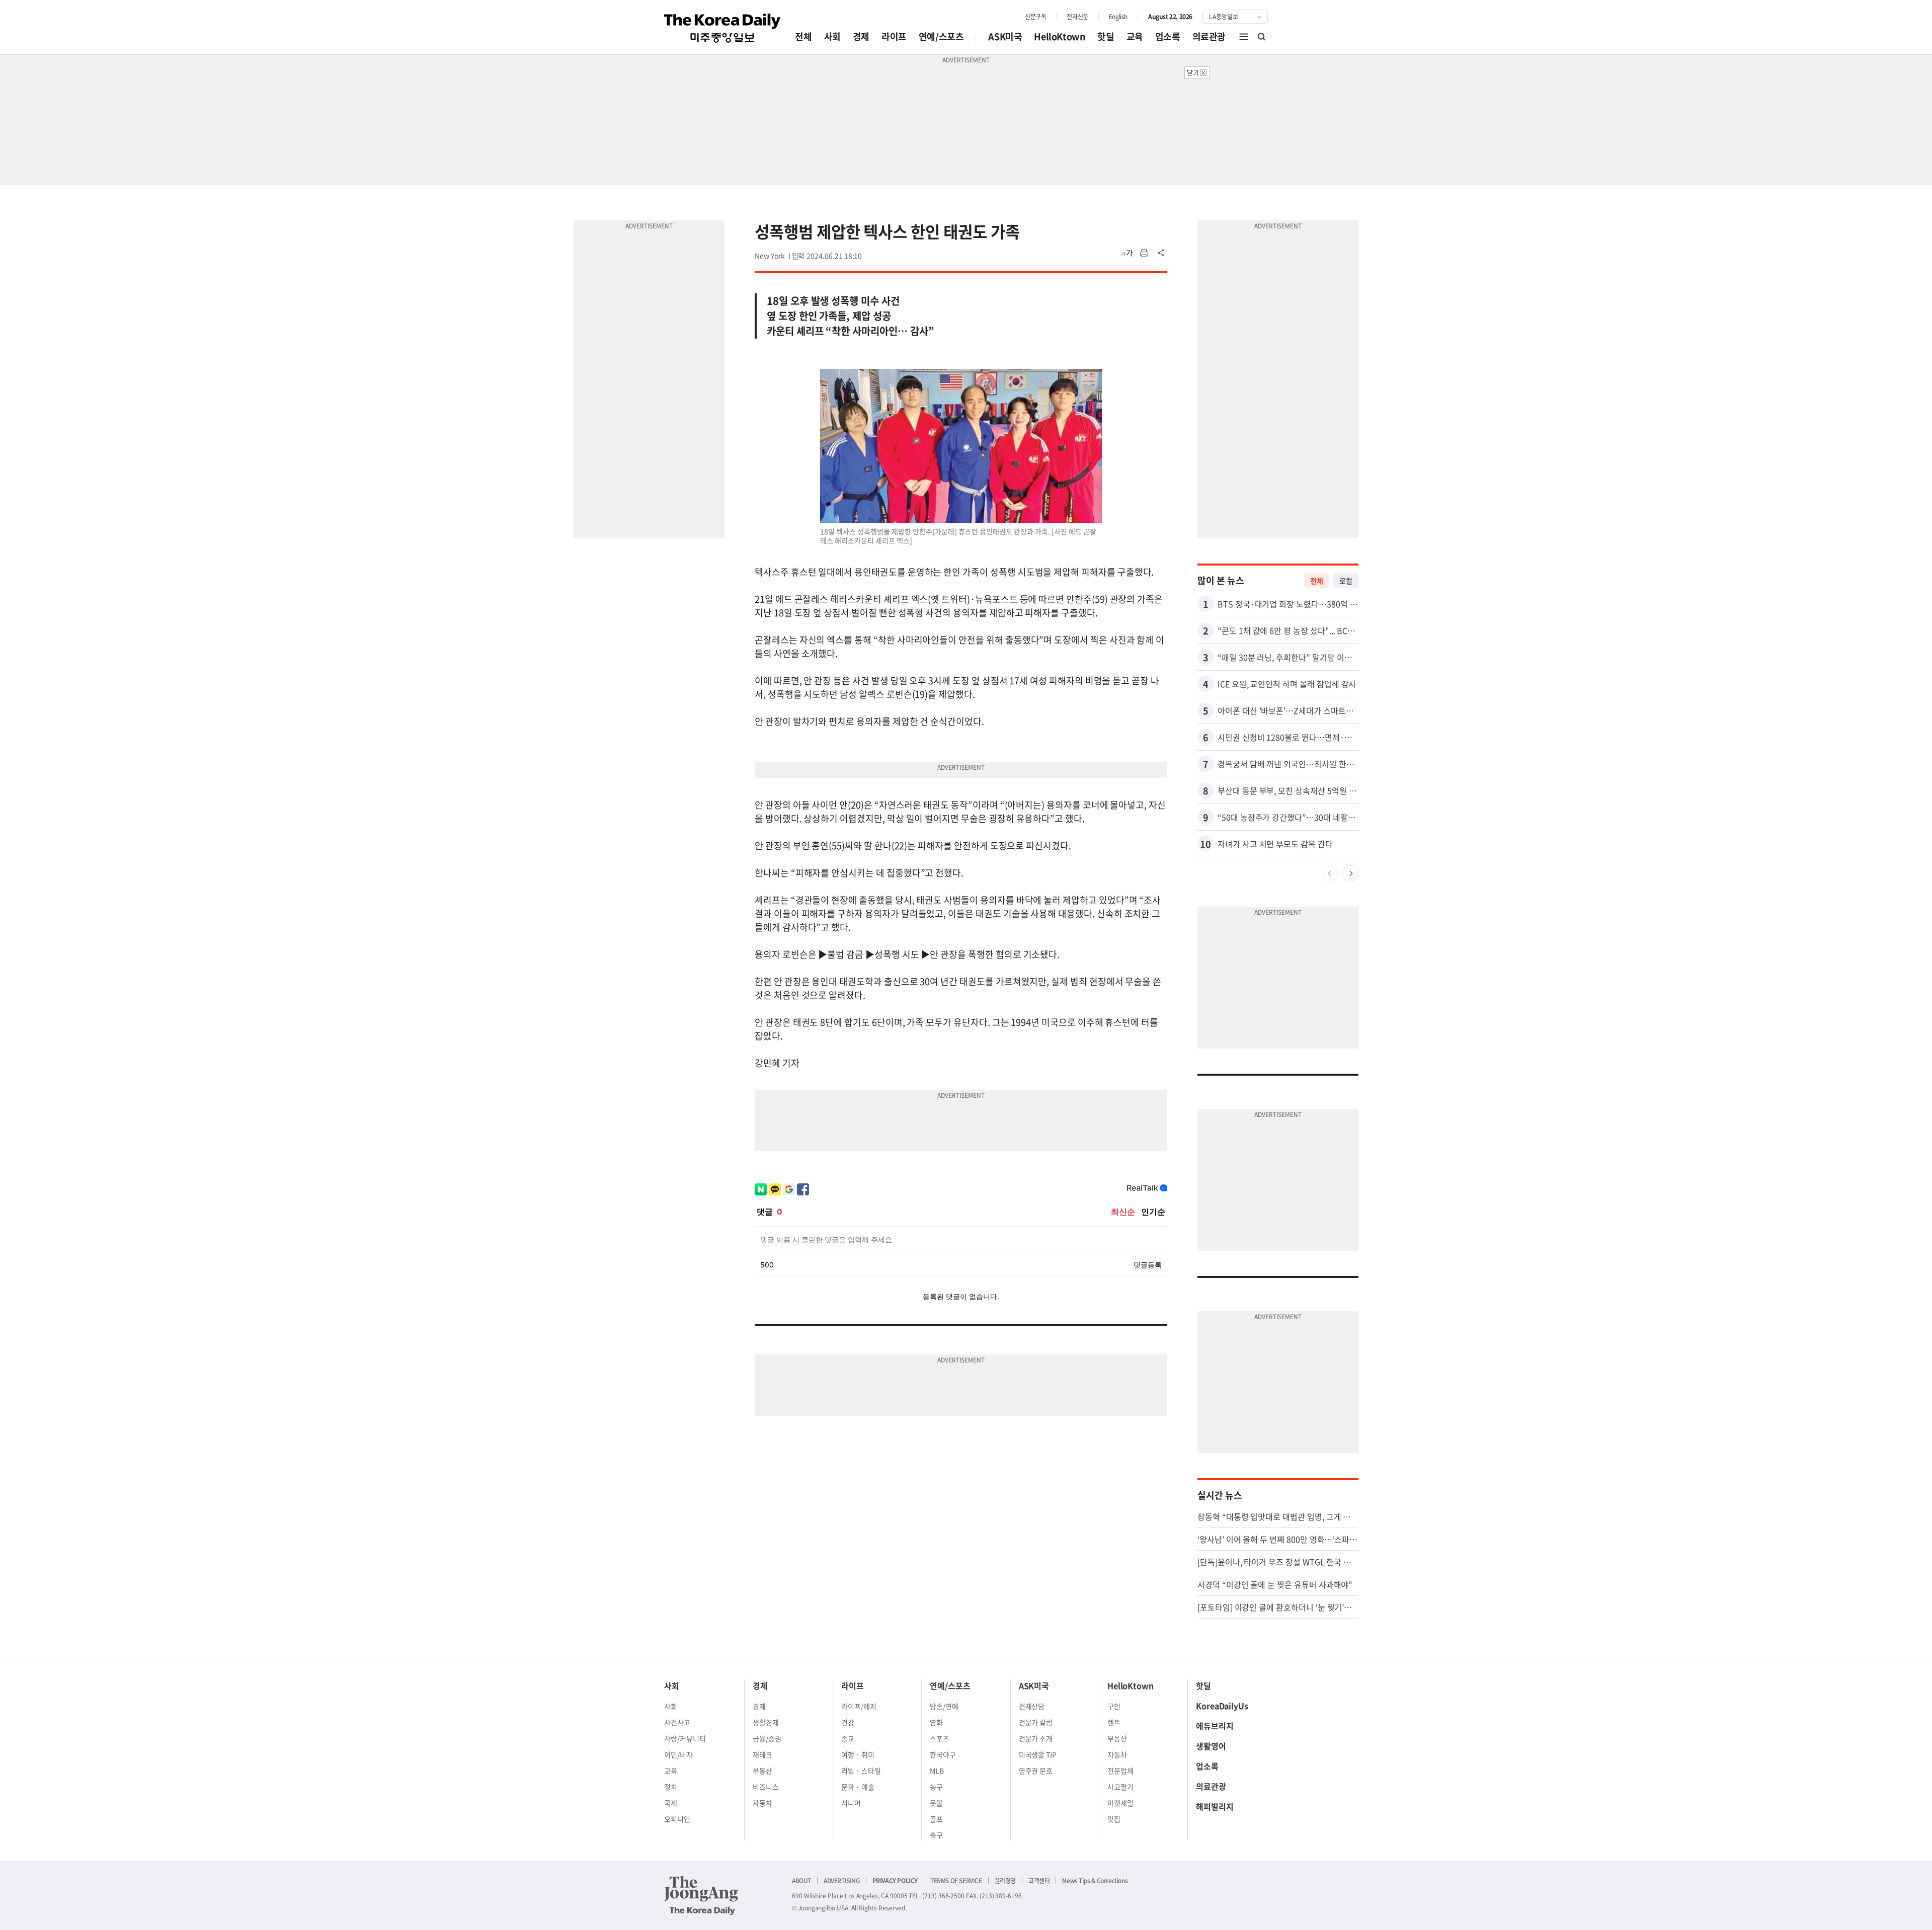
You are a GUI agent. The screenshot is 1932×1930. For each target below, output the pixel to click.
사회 (832, 36)
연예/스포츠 (941, 36)
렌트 (1114, 1722)
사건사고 (677, 1722)
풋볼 (936, 1803)
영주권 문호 (1036, 1771)
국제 (671, 1803)
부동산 (762, 1771)
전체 (803, 36)
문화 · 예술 (858, 1787)
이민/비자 (678, 1754)
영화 (936, 1722)
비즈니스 (766, 1787)
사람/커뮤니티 (685, 1738)
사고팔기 (1120, 1787)
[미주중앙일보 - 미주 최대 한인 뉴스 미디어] (722, 28)
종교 (848, 1738)
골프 (936, 1819)
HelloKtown (1060, 36)
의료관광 (1209, 36)
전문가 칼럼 (1036, 1722)
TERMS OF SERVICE (956, 1881)
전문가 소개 (1036, 1738)
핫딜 (1106, 36)
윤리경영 (1005, 1881)
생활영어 (1211, 1746)
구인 (1114, 1706)
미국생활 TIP (1038, 1754)
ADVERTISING (842, 1881)
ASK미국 (1005, 36)
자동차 (762, 1803)
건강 (848, 1722)
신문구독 (1035, 17)
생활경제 (766, 1722)
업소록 (1168, 36)
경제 (861, 36)
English (1118, 17)
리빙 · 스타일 (861, 1771)
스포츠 (940, 1738)
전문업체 (1120, 1771)
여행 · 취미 (858, 1754)
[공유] (1161, 253)
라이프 (894, 36)
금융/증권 (767, 1738)
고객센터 (1039, 1881)
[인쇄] (1144, 253)
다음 (1350, 873)
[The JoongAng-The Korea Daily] (701, 1895)
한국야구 (943, 1754)
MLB (937, 1771)
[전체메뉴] (1244, 37)
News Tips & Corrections (1095, 1881)
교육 (1135, 36)
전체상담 (1032, 1706)
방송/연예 (944, 1706)
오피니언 (677, 1819)
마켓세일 (1120, 1803)
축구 (936, 1835)
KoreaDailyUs (1222, 1706)
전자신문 (1077, 17)
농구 (936, 1787)
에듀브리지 (1215, 1726)
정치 (671, 1787)
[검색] (1262, 37)
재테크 (762, 1754)
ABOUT (801, 1881)
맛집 (1114, 1819)
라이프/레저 (859, 1706)
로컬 (1346, 581)
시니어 (851, 1803)
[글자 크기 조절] (1127, 253)
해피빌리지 (1215, 1806)
